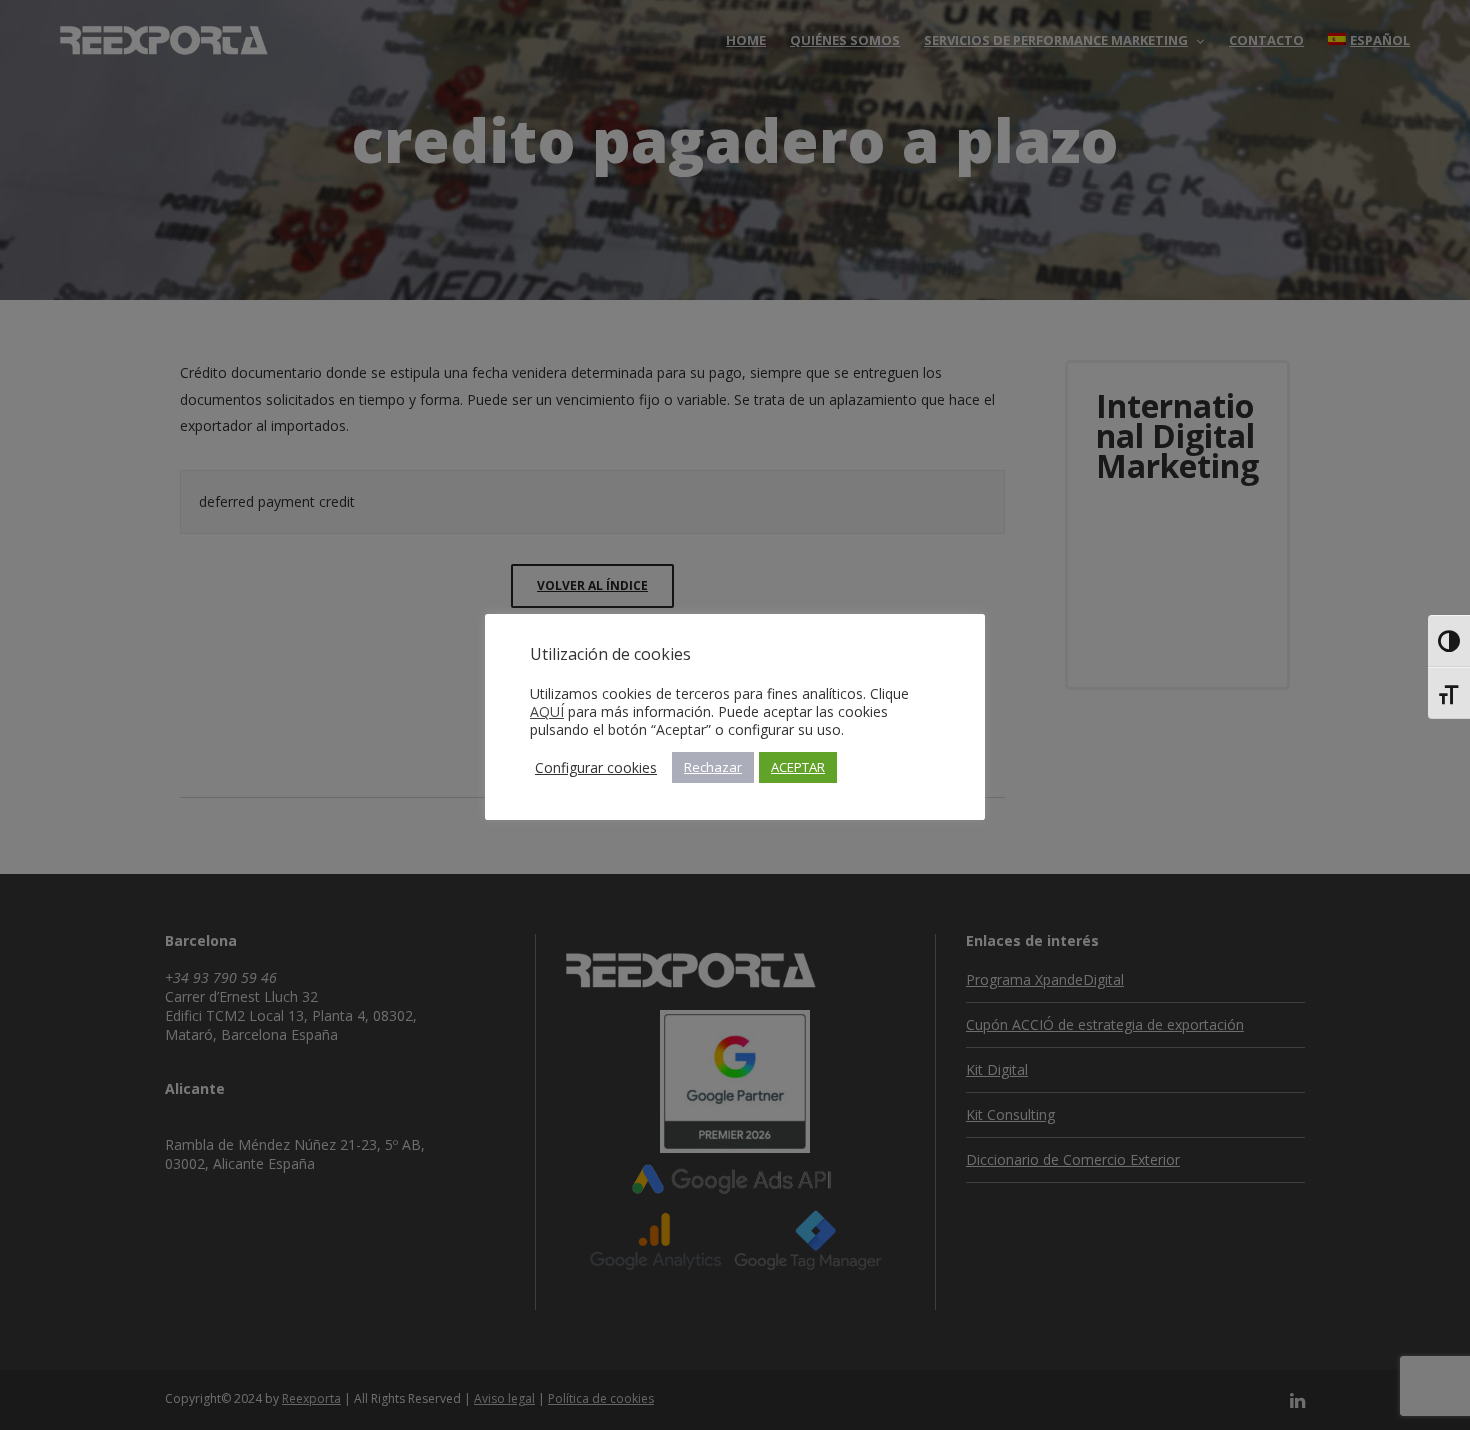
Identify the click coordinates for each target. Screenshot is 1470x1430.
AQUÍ (547, 711)
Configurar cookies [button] (596, 768)
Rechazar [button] (713, 767)
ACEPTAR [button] (798, 767)
